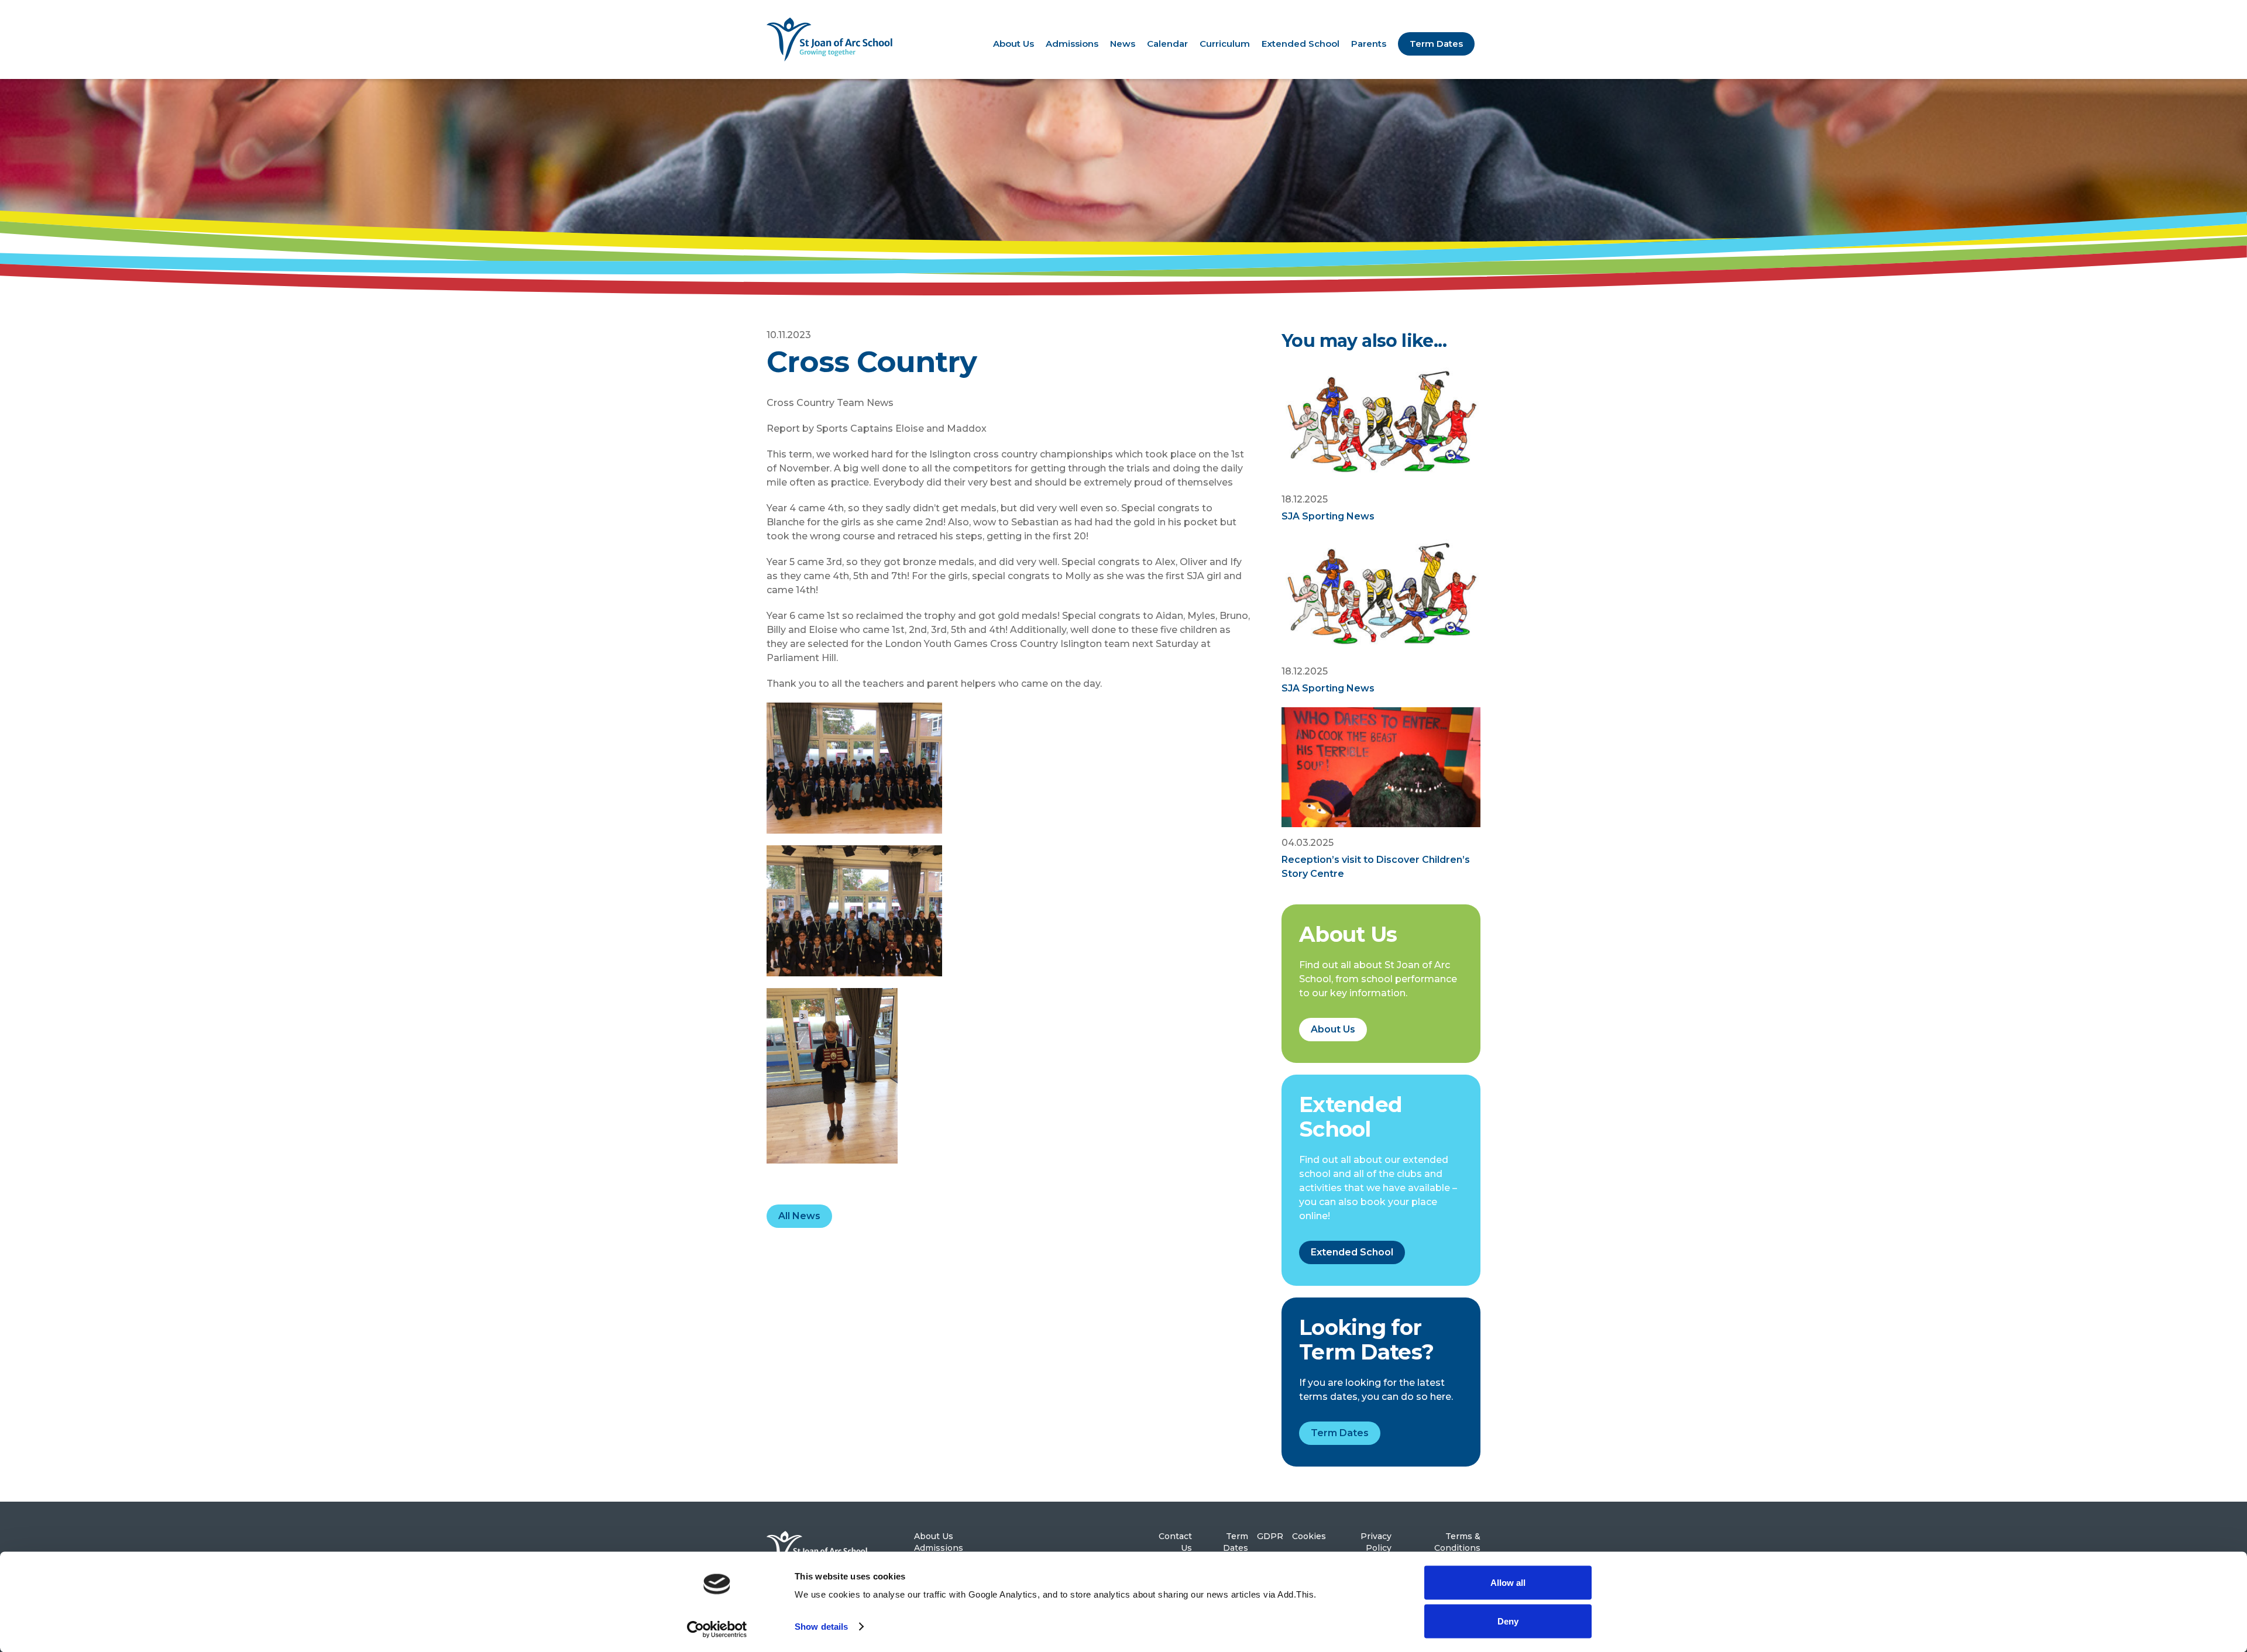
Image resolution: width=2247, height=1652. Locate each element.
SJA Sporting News (1328, 516)
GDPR (1270, 1536)
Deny (1508, 1621)
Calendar (1167, 44)
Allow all (1508, 1583)
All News (799, 1216)
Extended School (1301, 44)
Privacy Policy (1376, 1542)
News (1123, 44)
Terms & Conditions (1457, 1542)
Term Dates (1436, 44)
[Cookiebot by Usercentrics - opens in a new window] (717, 1629)
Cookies (1309, 1536)
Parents (1369, 44)
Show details (821, 1627)
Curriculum (1225, 44)
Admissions (1072, 44)
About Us (1013, 44)
